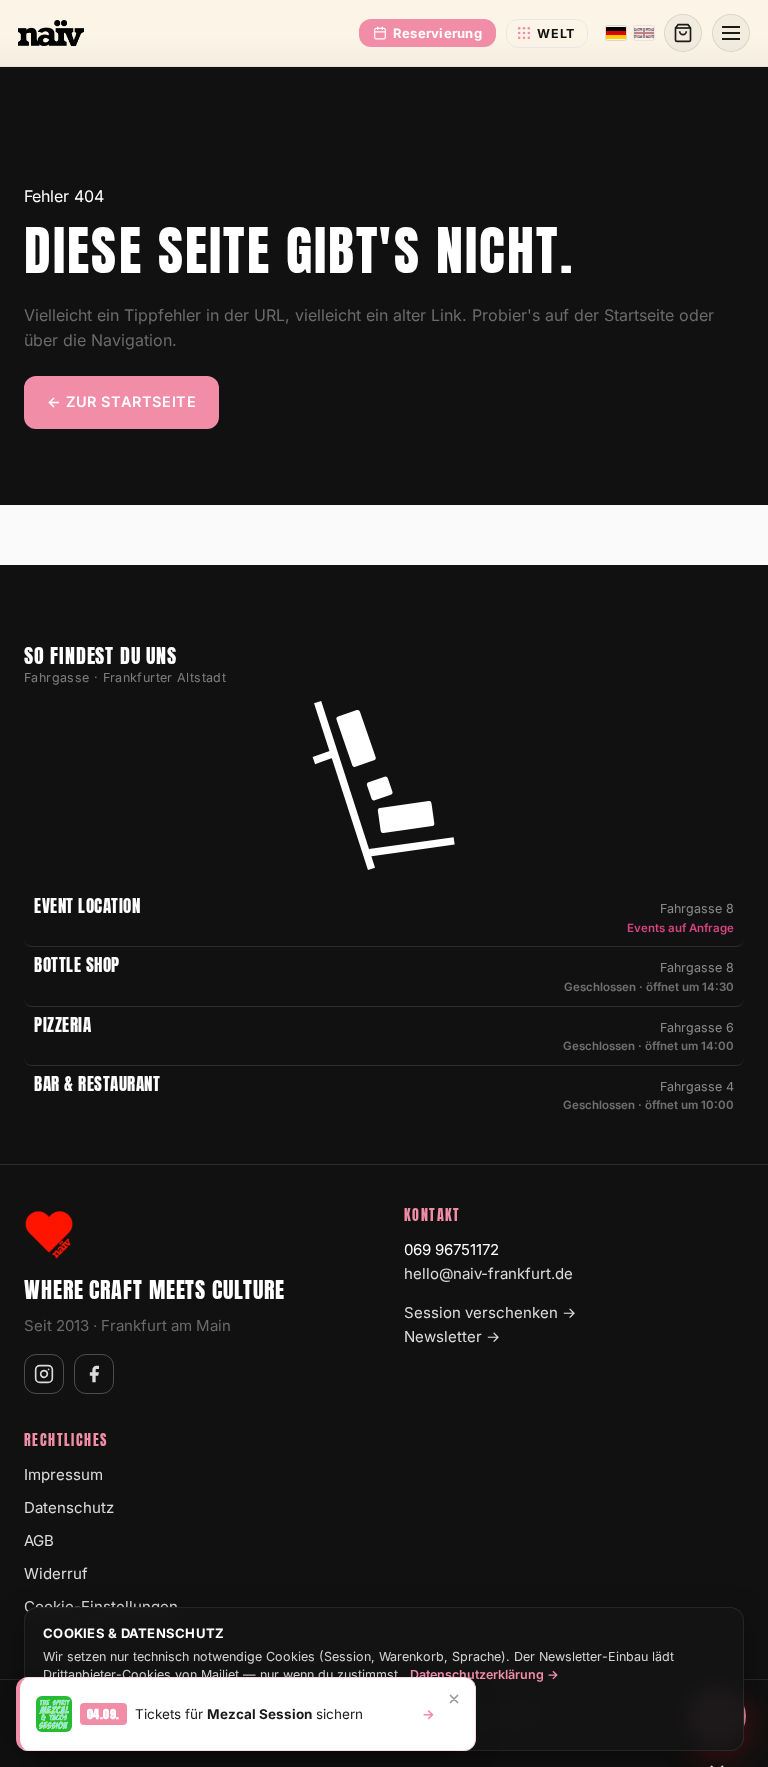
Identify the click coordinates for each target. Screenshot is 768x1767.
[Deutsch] (616, 33)
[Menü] (731, 33)
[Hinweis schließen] (454, 1699)
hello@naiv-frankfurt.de (488, 1273)
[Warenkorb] (683, 33)
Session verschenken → (490, 1312)
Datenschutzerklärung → (484, 1674)
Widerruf (56, 1573)
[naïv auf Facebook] (94, 1374)
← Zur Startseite (121, 401)
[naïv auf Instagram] (44, 1374)
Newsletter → (452, 1336)
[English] (644, 33)
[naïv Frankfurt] (51, 33)
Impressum (63, 1474)
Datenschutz (69, 1507)
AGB (39, 1540)
